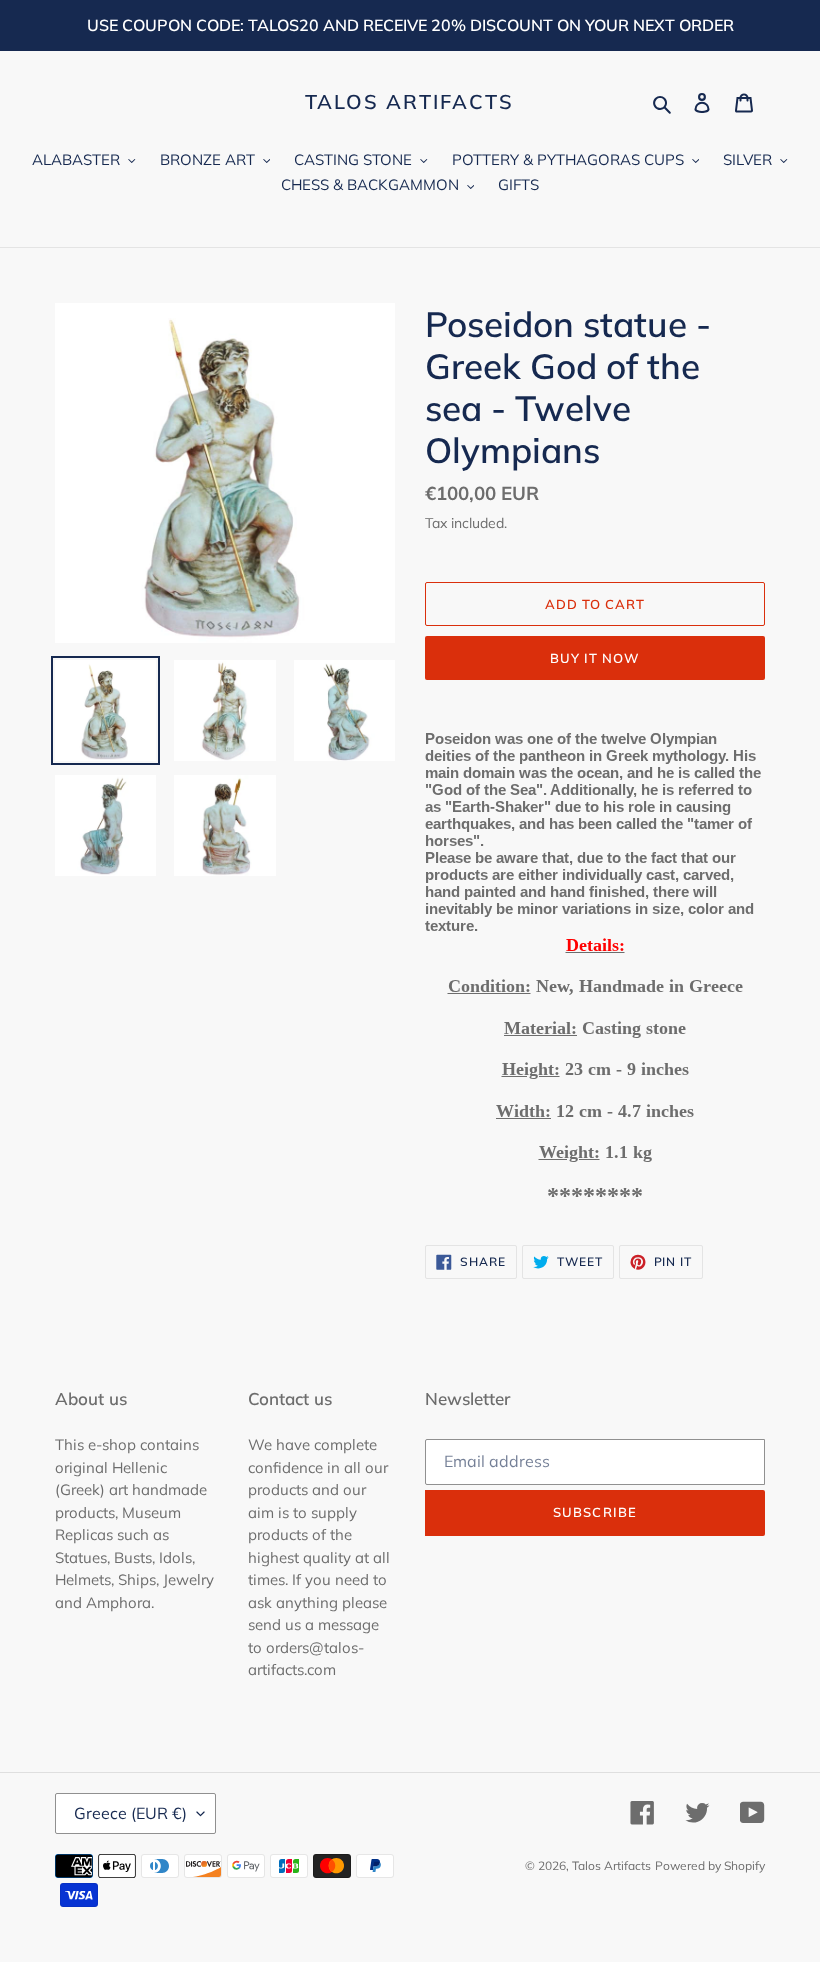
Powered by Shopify (710, 1865)
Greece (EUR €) (130, 1813)
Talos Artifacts (409, 102)
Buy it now (595, 658)
